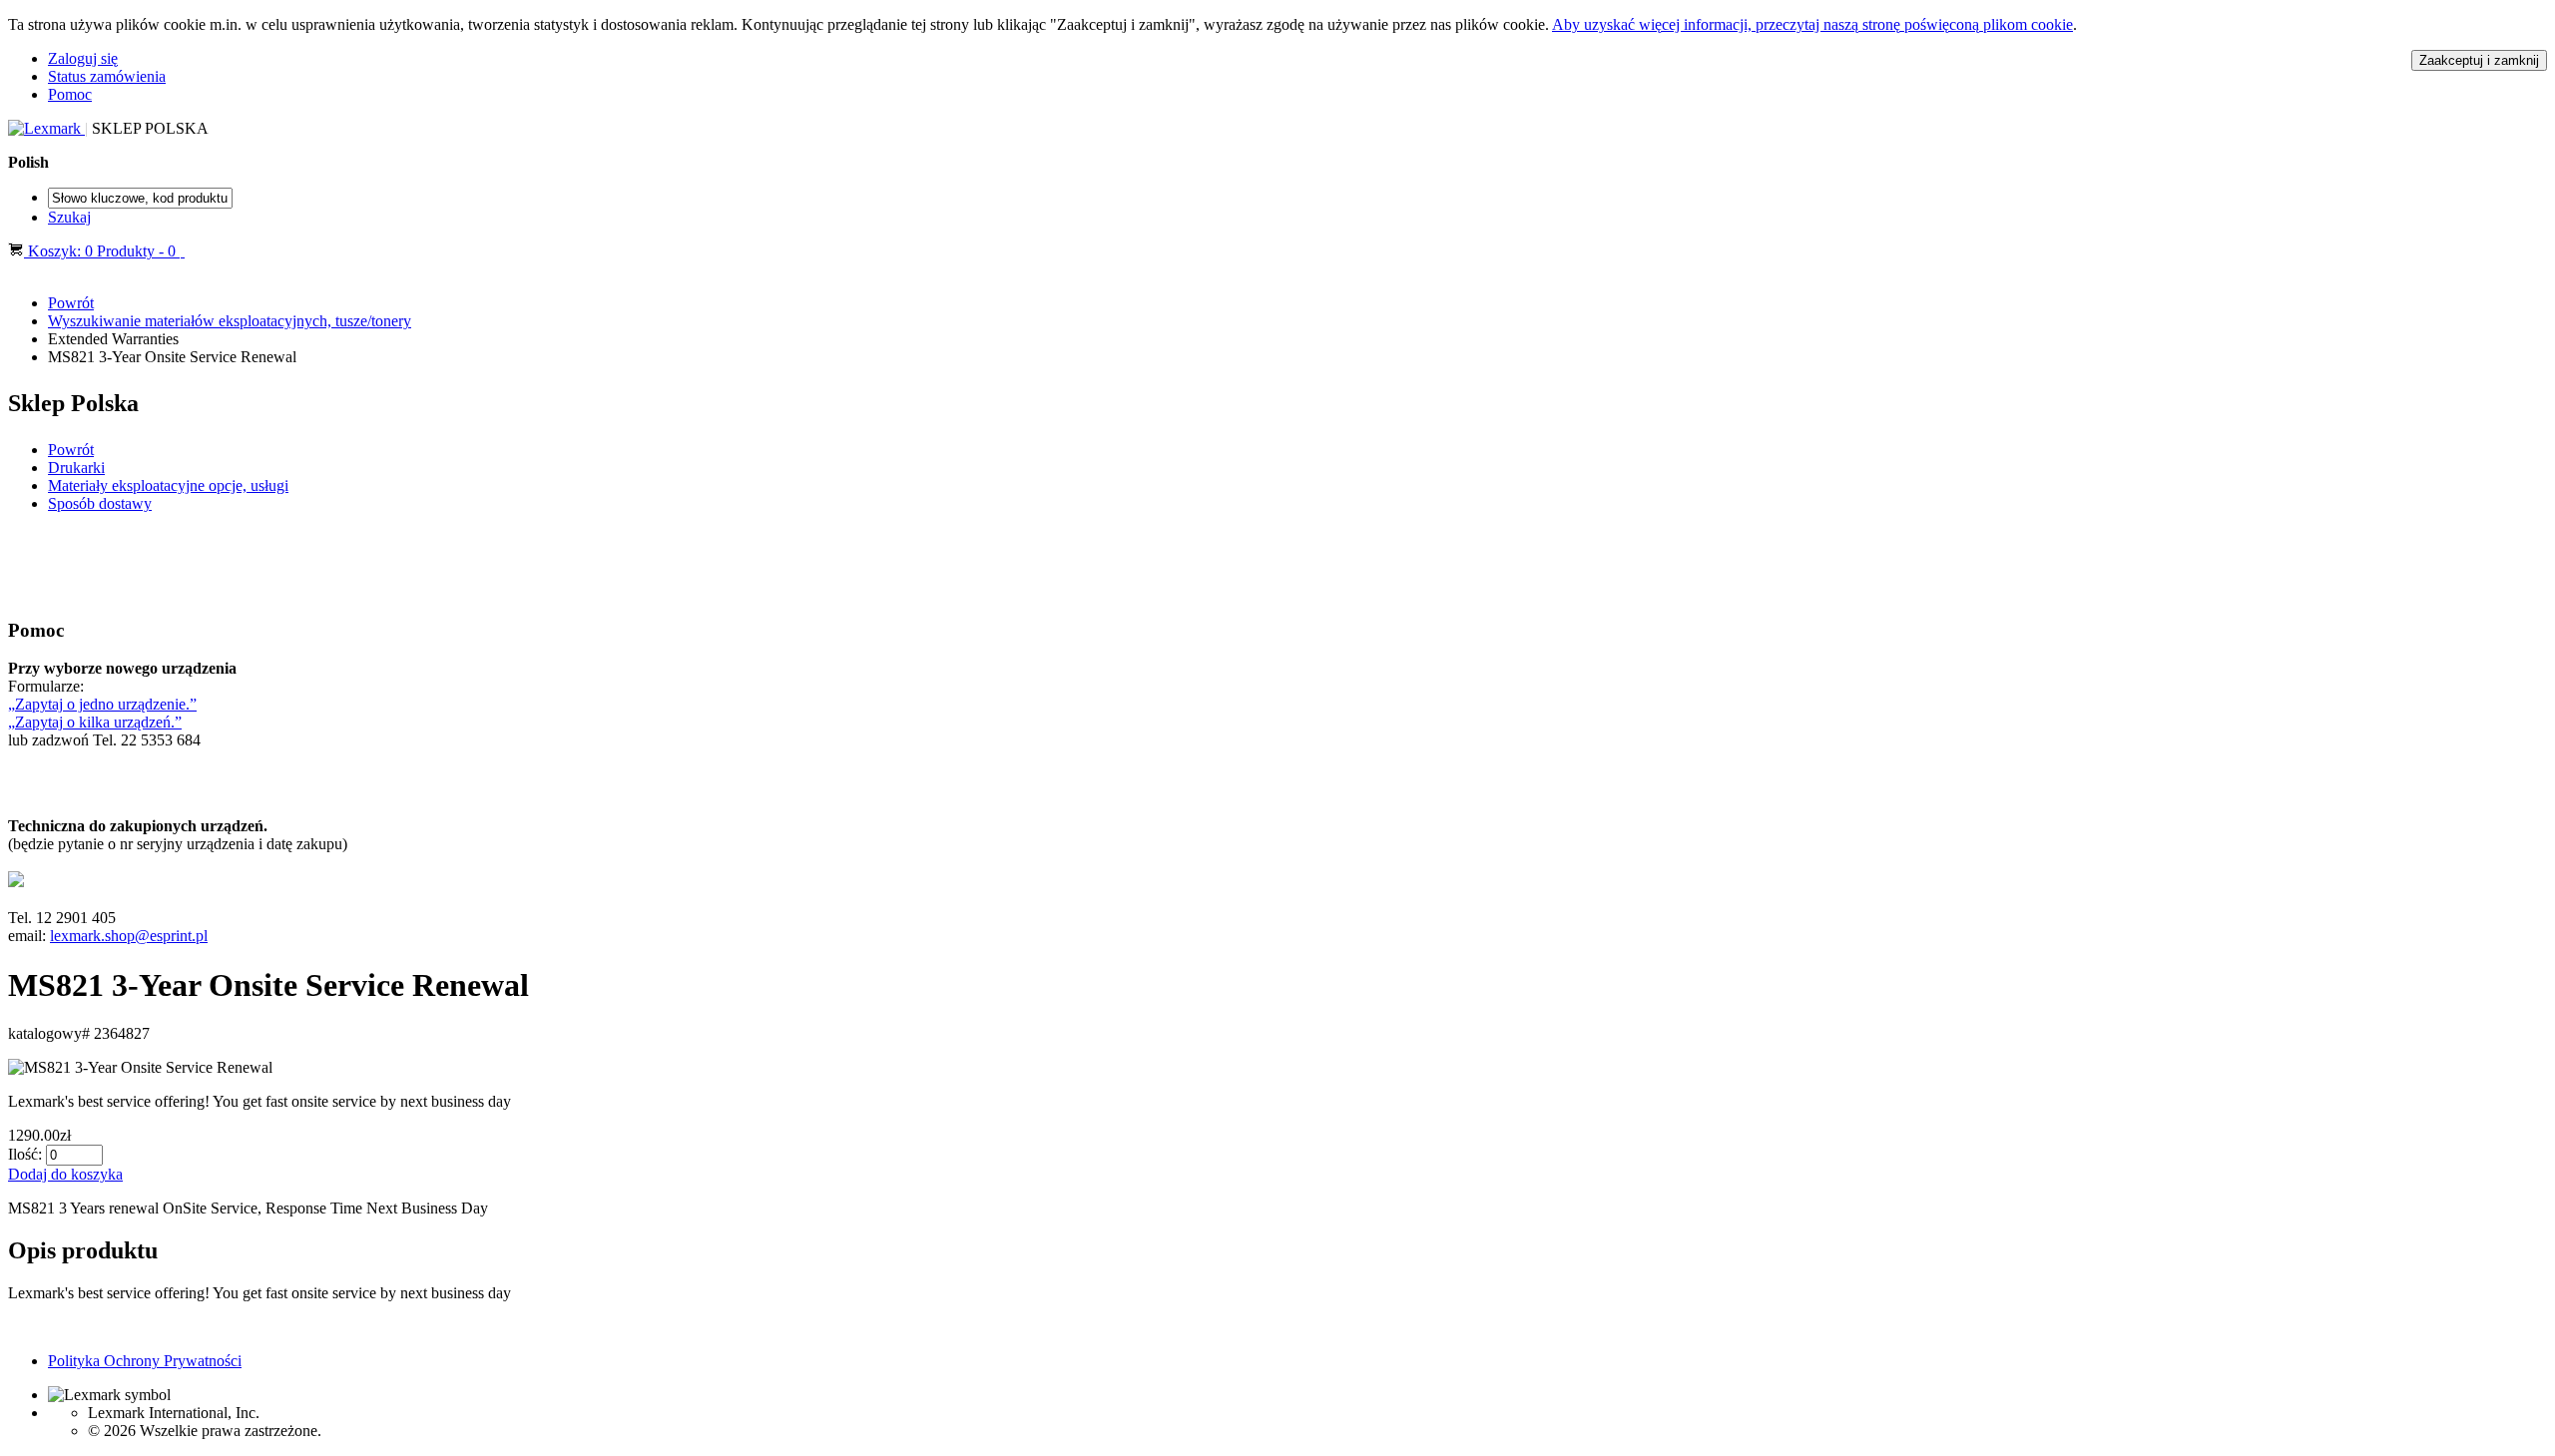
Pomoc (70, 94)
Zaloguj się (83, 58)
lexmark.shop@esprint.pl (129, 936)
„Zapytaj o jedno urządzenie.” (102, 704)
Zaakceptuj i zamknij (2479, 60)
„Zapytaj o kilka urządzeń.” (95, 722)
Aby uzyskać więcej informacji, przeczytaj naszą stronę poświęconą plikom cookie (1812, 24)
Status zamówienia (107, 76)
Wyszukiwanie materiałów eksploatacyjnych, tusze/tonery (230, 321)
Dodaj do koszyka (65, 1174)
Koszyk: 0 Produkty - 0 (102, 251)
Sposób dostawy (100, 503)
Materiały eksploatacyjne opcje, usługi (168, 485)
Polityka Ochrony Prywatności (145, 1361)
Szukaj (69, 217)
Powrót (71, 303)
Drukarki (76, 468)
